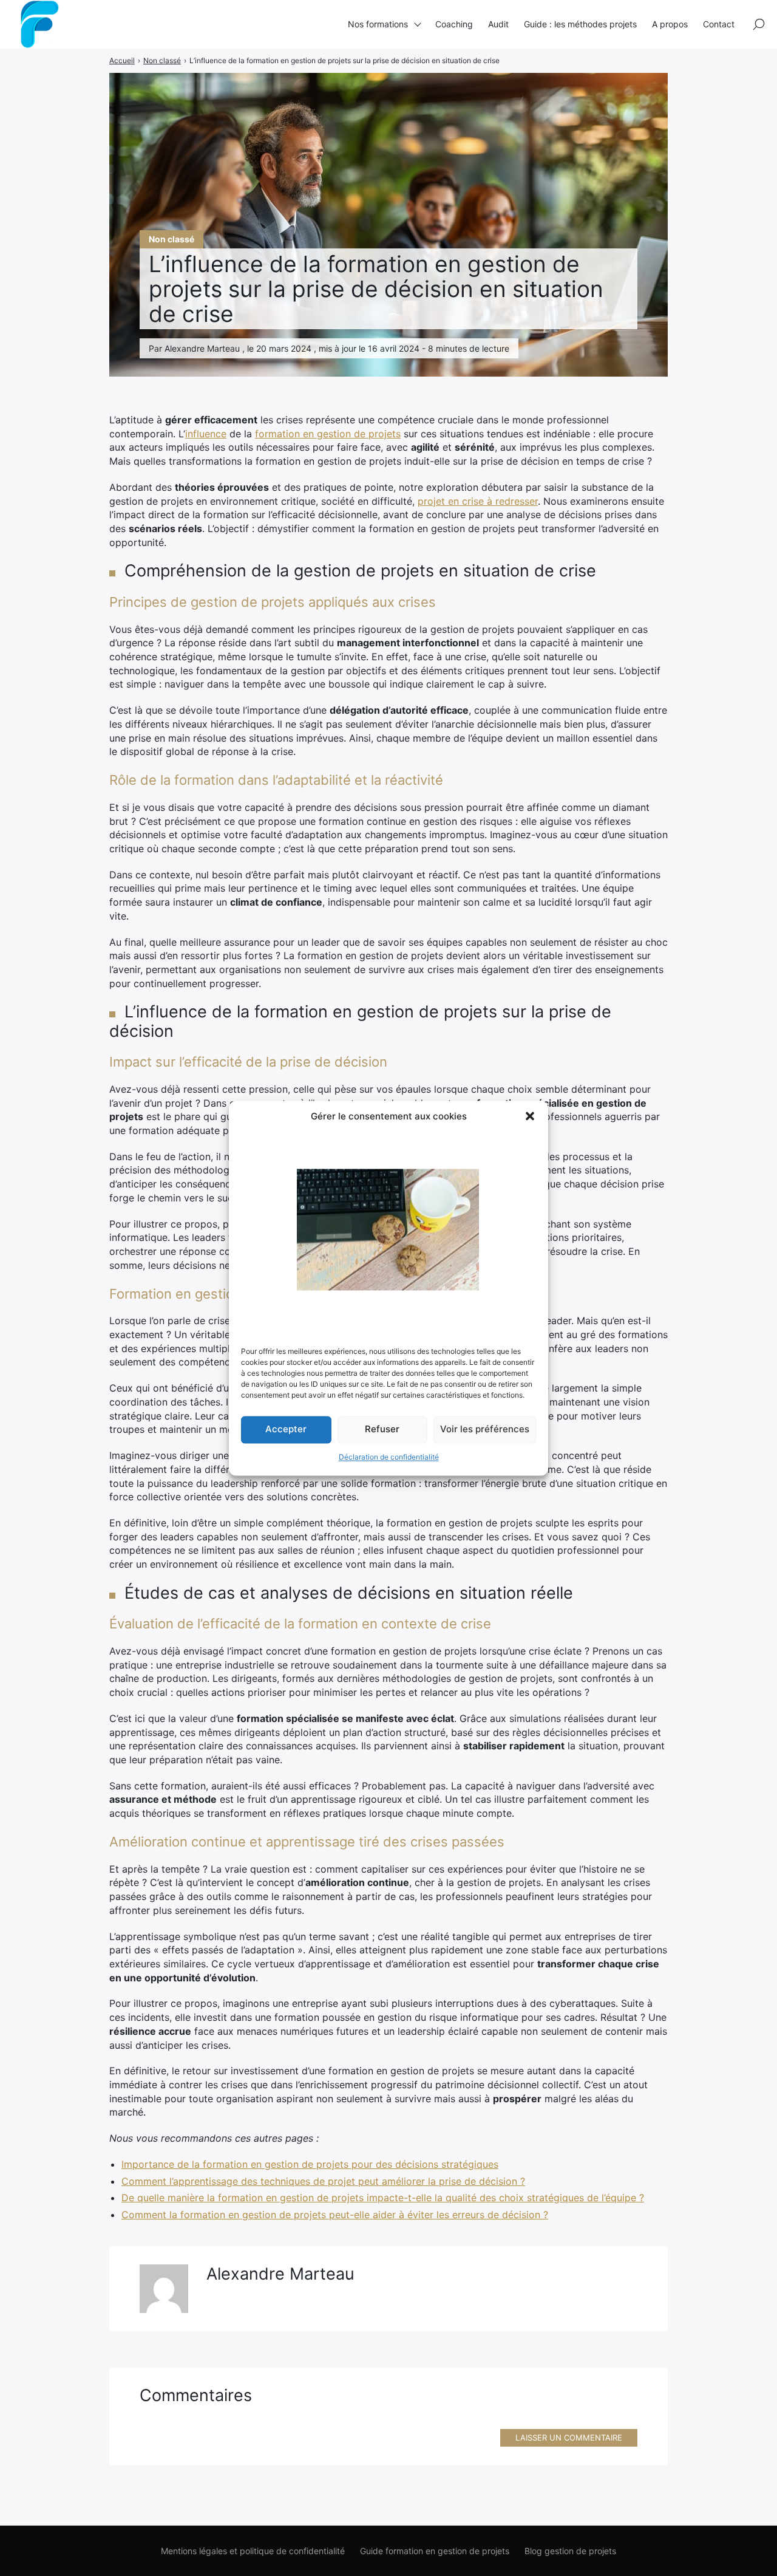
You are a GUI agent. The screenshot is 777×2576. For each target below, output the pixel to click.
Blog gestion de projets (570, 2551)
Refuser (382, 1430)
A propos (670, 24)
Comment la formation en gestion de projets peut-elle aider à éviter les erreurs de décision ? (335, 2215)
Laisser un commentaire (569, 2438)
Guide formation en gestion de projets (435, 2551)
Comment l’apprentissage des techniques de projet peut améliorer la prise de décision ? (323, 2181)
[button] (530, 1116)
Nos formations (378, 24)
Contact (719, 24)
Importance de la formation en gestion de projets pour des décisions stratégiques (310, 2164)
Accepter (286, 1430)
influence (206, 434)
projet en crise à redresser (478, 501)
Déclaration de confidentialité (389, 1457)
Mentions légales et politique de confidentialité (253, 2551)
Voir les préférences (485, 1430)
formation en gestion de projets (328, 434)
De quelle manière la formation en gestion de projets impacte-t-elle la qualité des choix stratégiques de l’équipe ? (383, 2198)
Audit (498, 24)
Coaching (454, 24)
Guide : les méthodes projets (580, 24)
